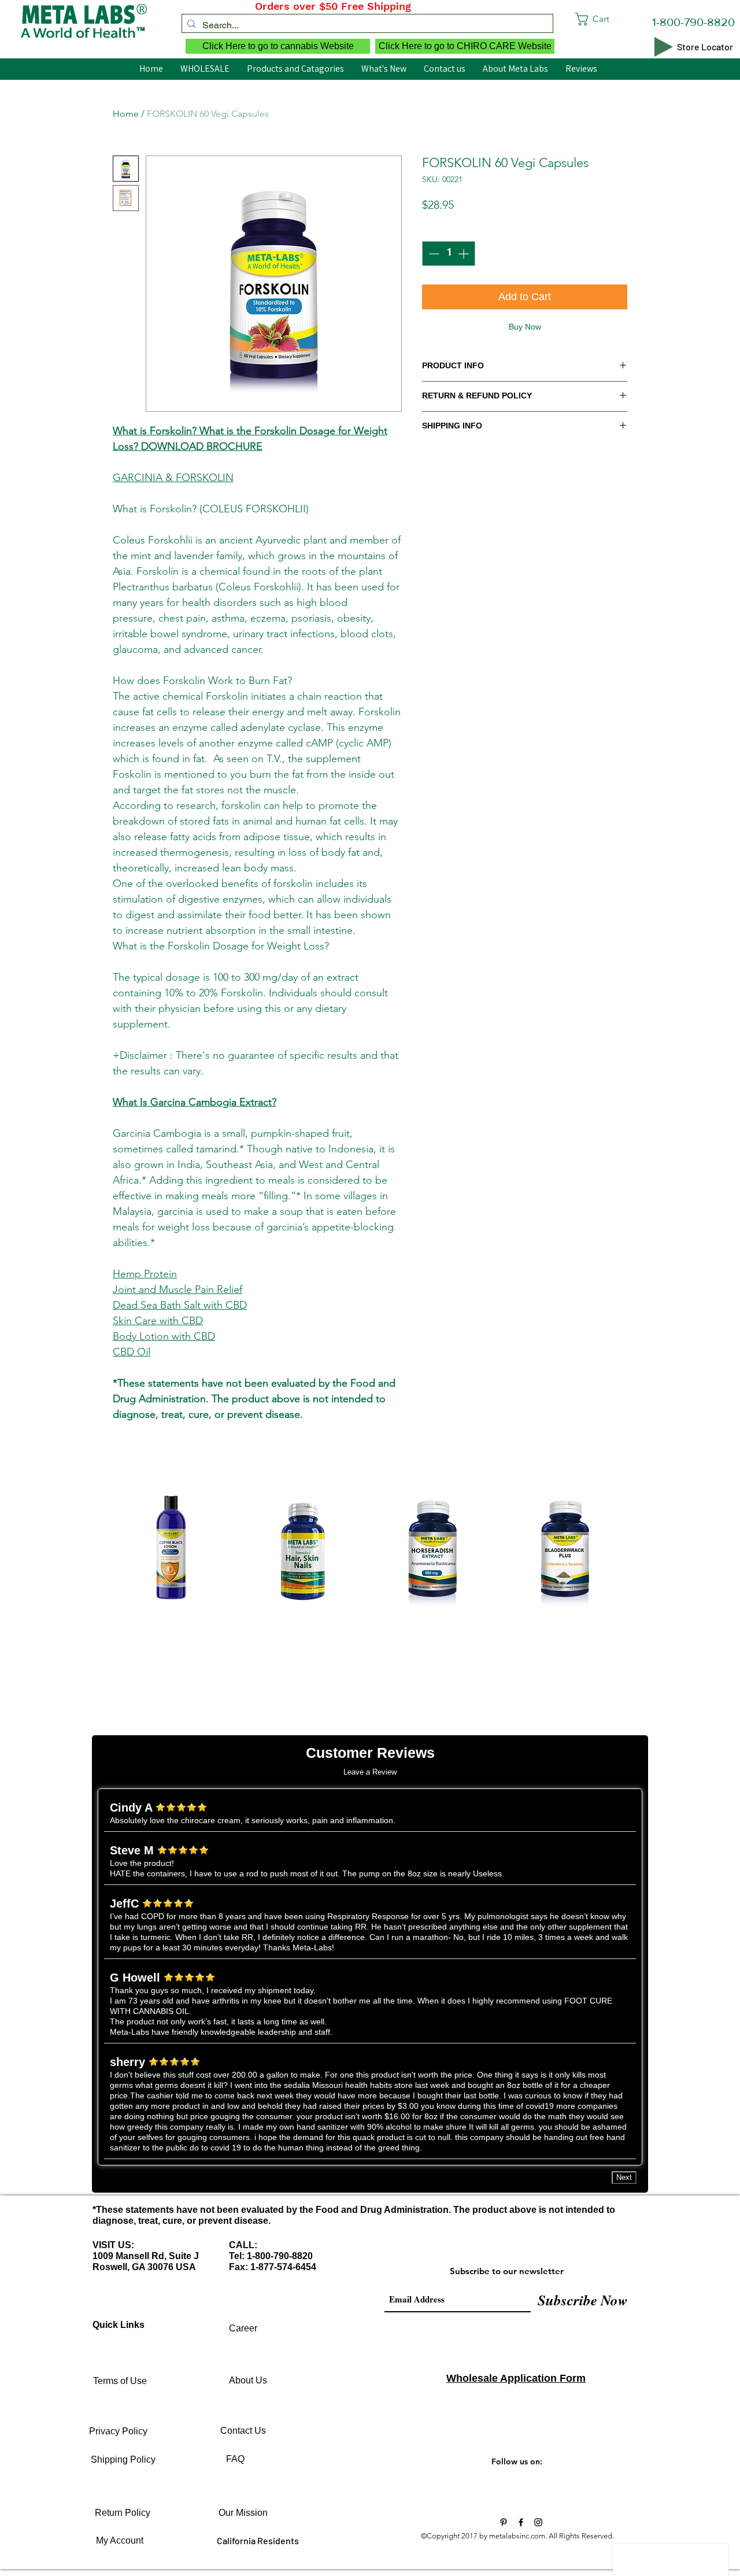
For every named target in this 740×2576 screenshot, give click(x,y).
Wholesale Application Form (516, 2378)
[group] (370, 1590)
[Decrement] (433, 254)
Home (126, 114)
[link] (614, 19)
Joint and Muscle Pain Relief (177, 1289)
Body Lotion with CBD (164, 1336)
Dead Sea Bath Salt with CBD (180, 1305)
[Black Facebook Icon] (521, 2522)
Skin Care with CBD (158, 1321)
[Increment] (465, 254)
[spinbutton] (449, 254)
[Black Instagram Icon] (538, 2522)
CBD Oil (132, 1352)
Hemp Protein (145, 1274)
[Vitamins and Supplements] (504, 2522)
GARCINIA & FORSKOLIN (173, 478)
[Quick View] (171, 1551)
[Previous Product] (94, 1551)
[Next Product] (646, 1551)
